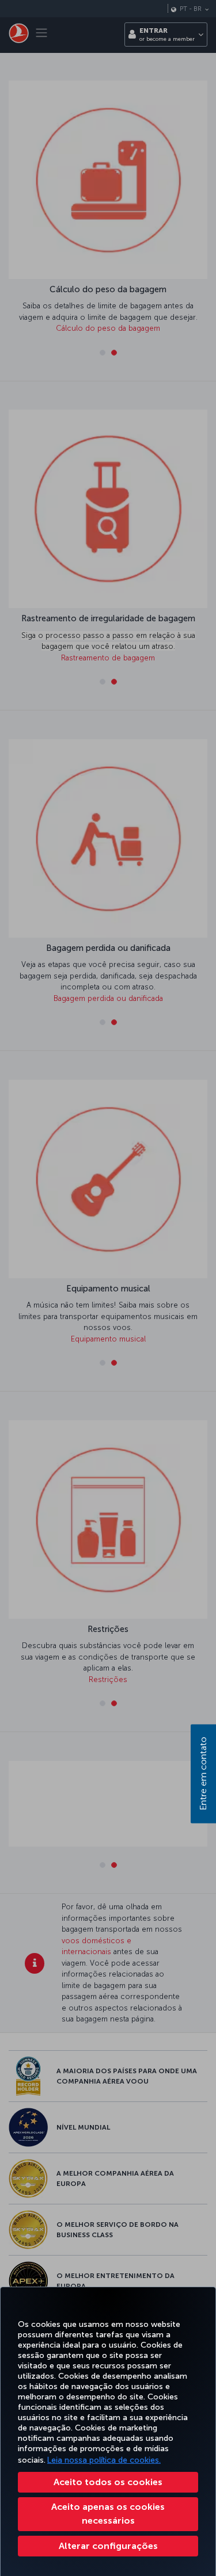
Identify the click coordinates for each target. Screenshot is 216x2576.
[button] (108, 2546)
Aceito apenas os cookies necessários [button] (108, 2514)
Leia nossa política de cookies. (104, 2460)
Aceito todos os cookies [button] (108, 2482)
